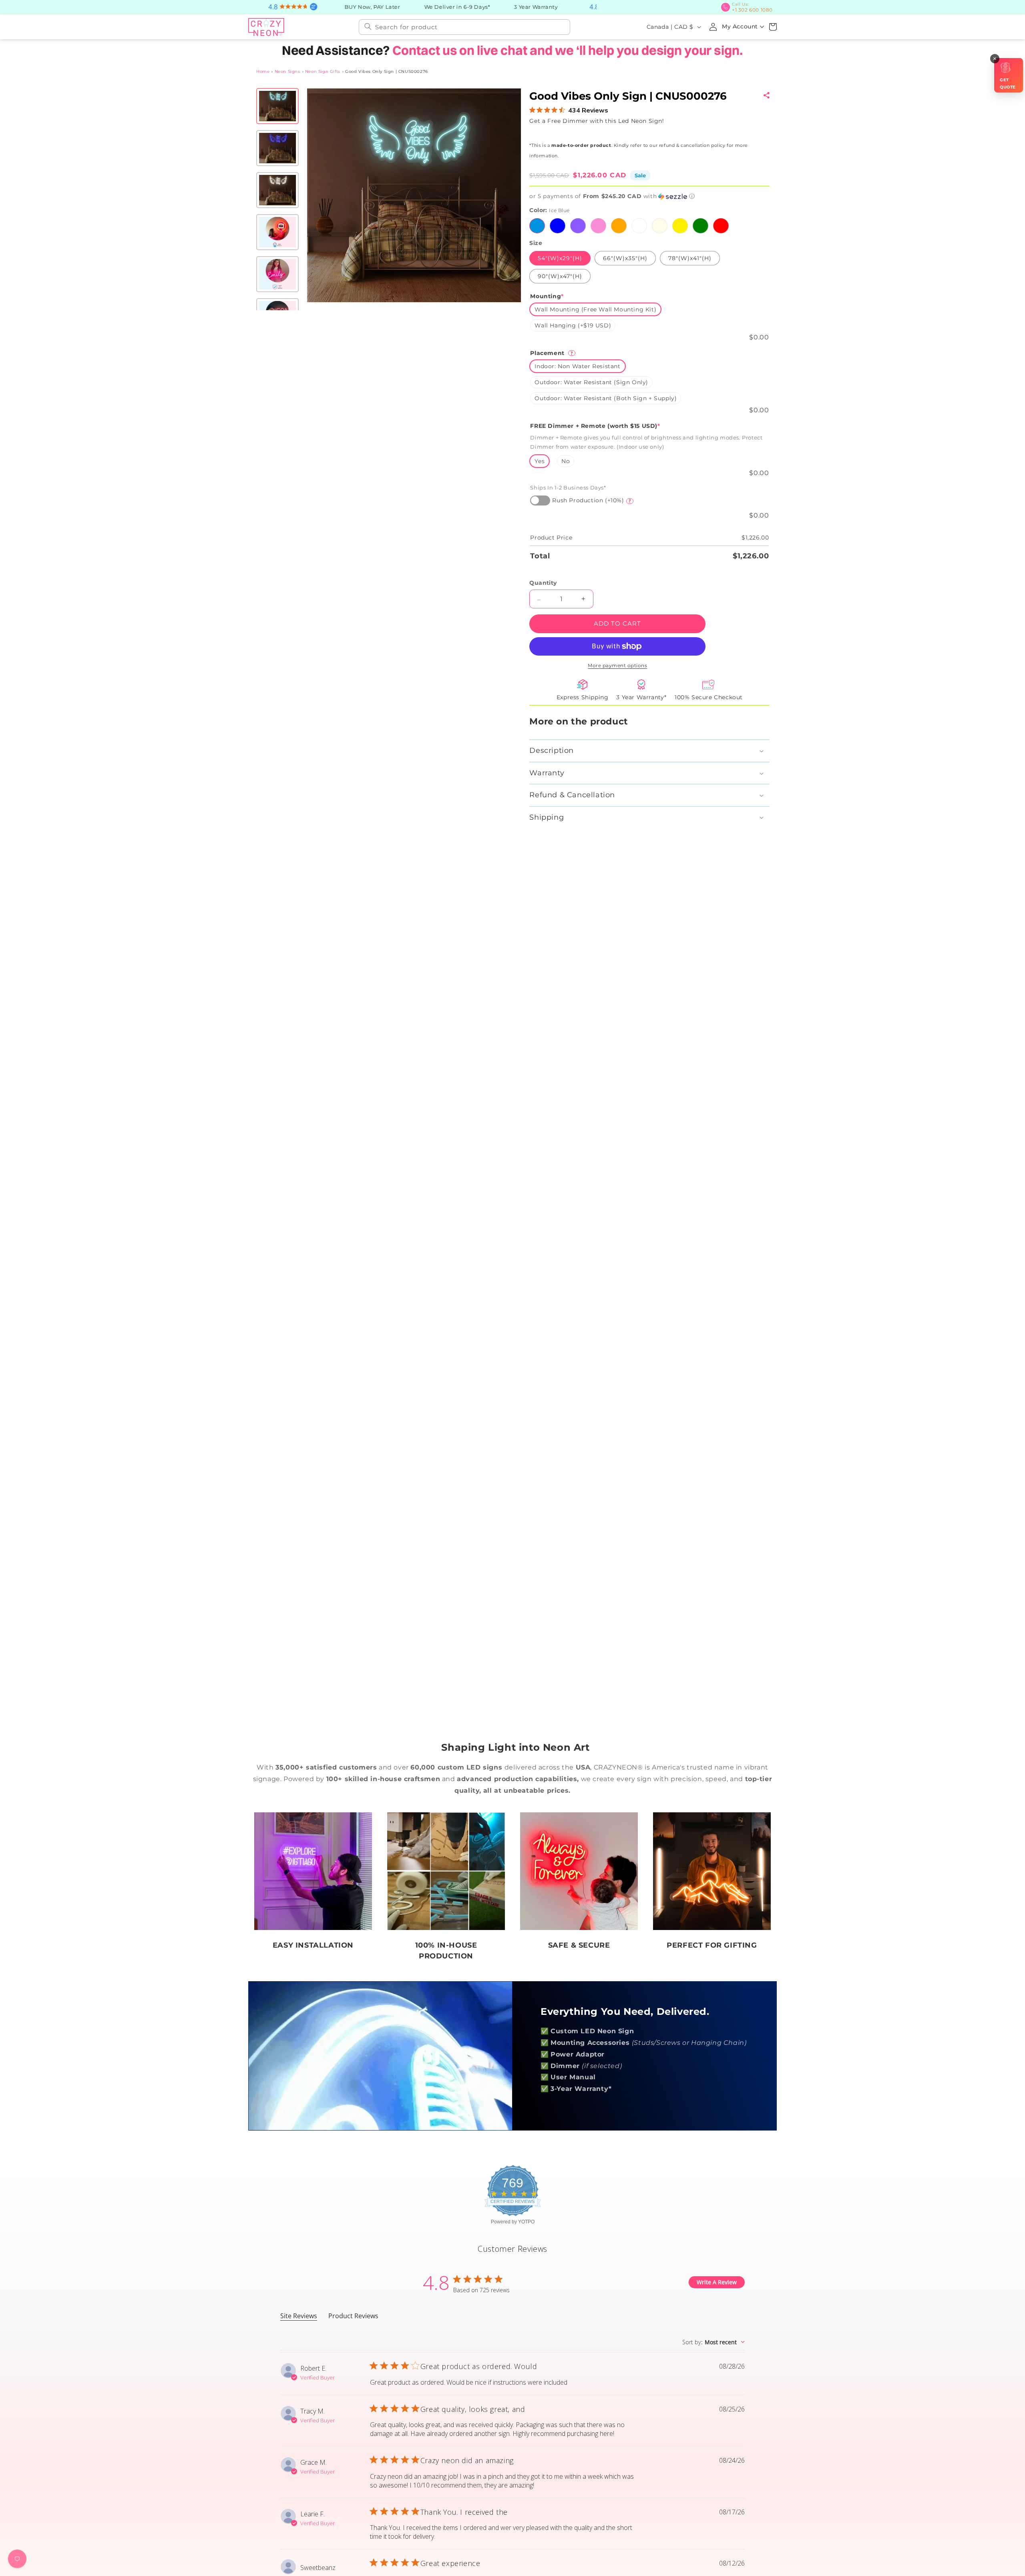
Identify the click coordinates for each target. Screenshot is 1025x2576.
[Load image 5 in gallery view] (277, 273)
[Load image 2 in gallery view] (277, 147)
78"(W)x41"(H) (689, 257)
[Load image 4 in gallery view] (277, 231)
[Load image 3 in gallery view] (277, 189)
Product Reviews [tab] (353, 2315)
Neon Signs (287, 71)
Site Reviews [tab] (299, 2315)
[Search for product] (368, 26)
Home (263, 71)
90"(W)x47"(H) (560, 275)
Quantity (543, 582)
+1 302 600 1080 (755, 7)
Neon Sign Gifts (323, 71)
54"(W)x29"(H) (560, 257)
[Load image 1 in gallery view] (277, 105)
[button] (773, 26)
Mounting (547, 295)
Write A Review (717, 2281)
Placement (552, 352)
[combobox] (464, 26)
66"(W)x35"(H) (625, 257)
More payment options (617, 665)
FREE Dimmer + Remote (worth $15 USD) (595, 425)
